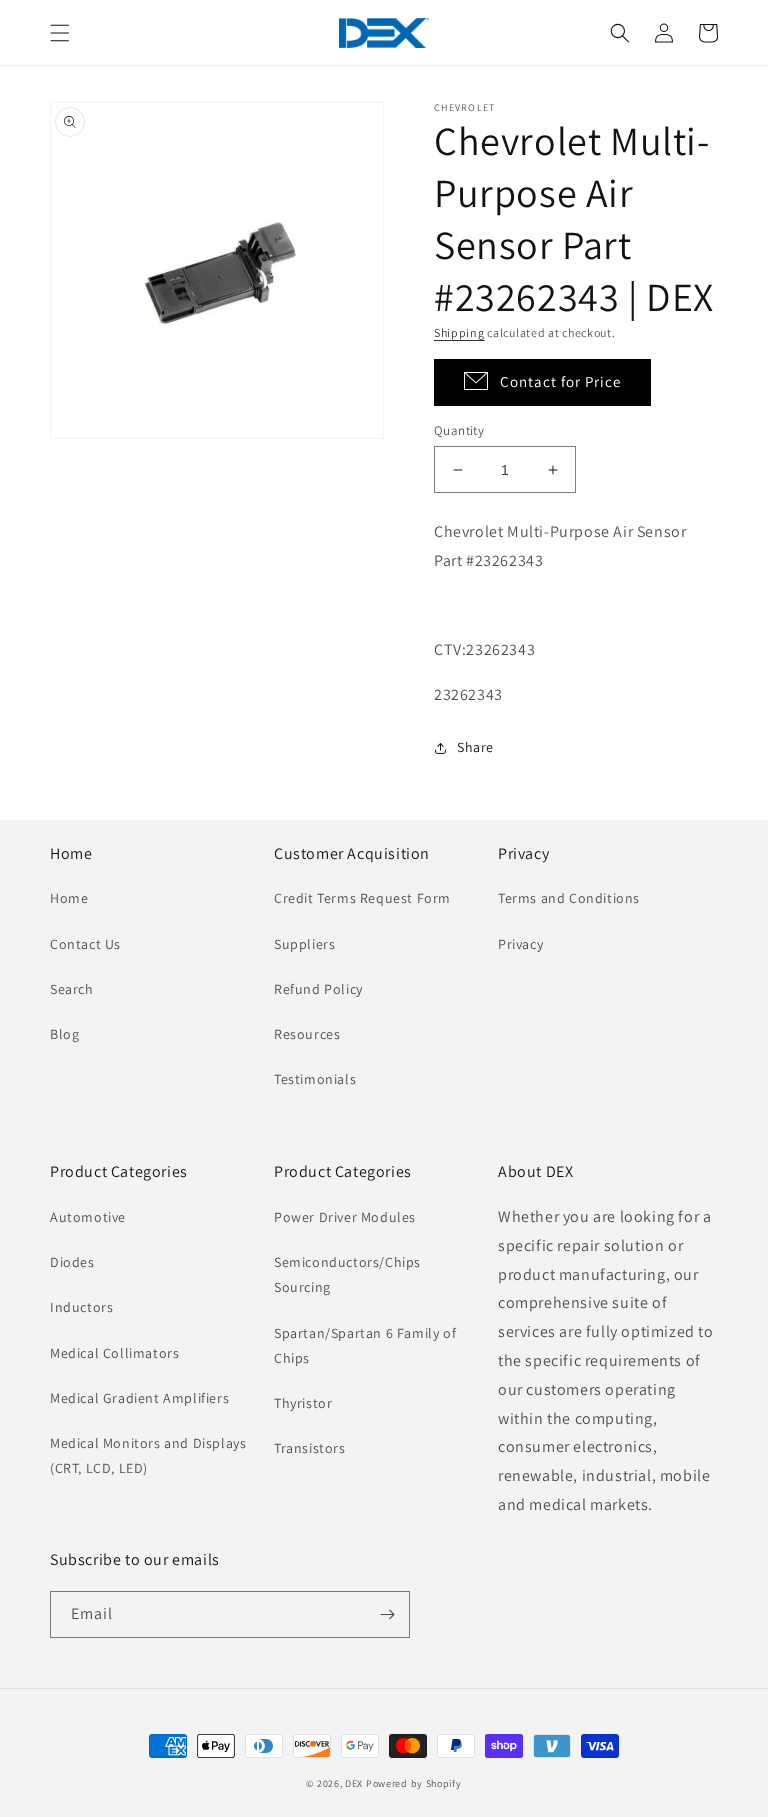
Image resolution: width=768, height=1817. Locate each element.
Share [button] (475, 747)
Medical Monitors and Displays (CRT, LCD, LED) (148, 1455)
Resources (307, 1034)
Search (72, 989)
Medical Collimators (114, 1353)
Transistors (310, 1448)
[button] (60, 33)
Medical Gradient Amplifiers (139, 1398)
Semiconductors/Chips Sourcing (347, 1274)
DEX (354, 1783)
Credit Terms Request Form (362, 898)
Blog (64, 1034)
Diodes (72, 1262)
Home (69, 898)
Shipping (459, 332)
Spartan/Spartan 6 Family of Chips (365, 1345)
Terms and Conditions (569, 898)
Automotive (88, 1217)
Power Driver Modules (345, 1217)
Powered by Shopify (414, 1783)
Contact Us (85, 944)
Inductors (81, 1307)
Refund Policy (318, 989)
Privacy (520, 944)
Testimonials (315, 1079)
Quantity (459, 430)
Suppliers (304, 944)
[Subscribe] (387, 1614)
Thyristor (303, 1403)
